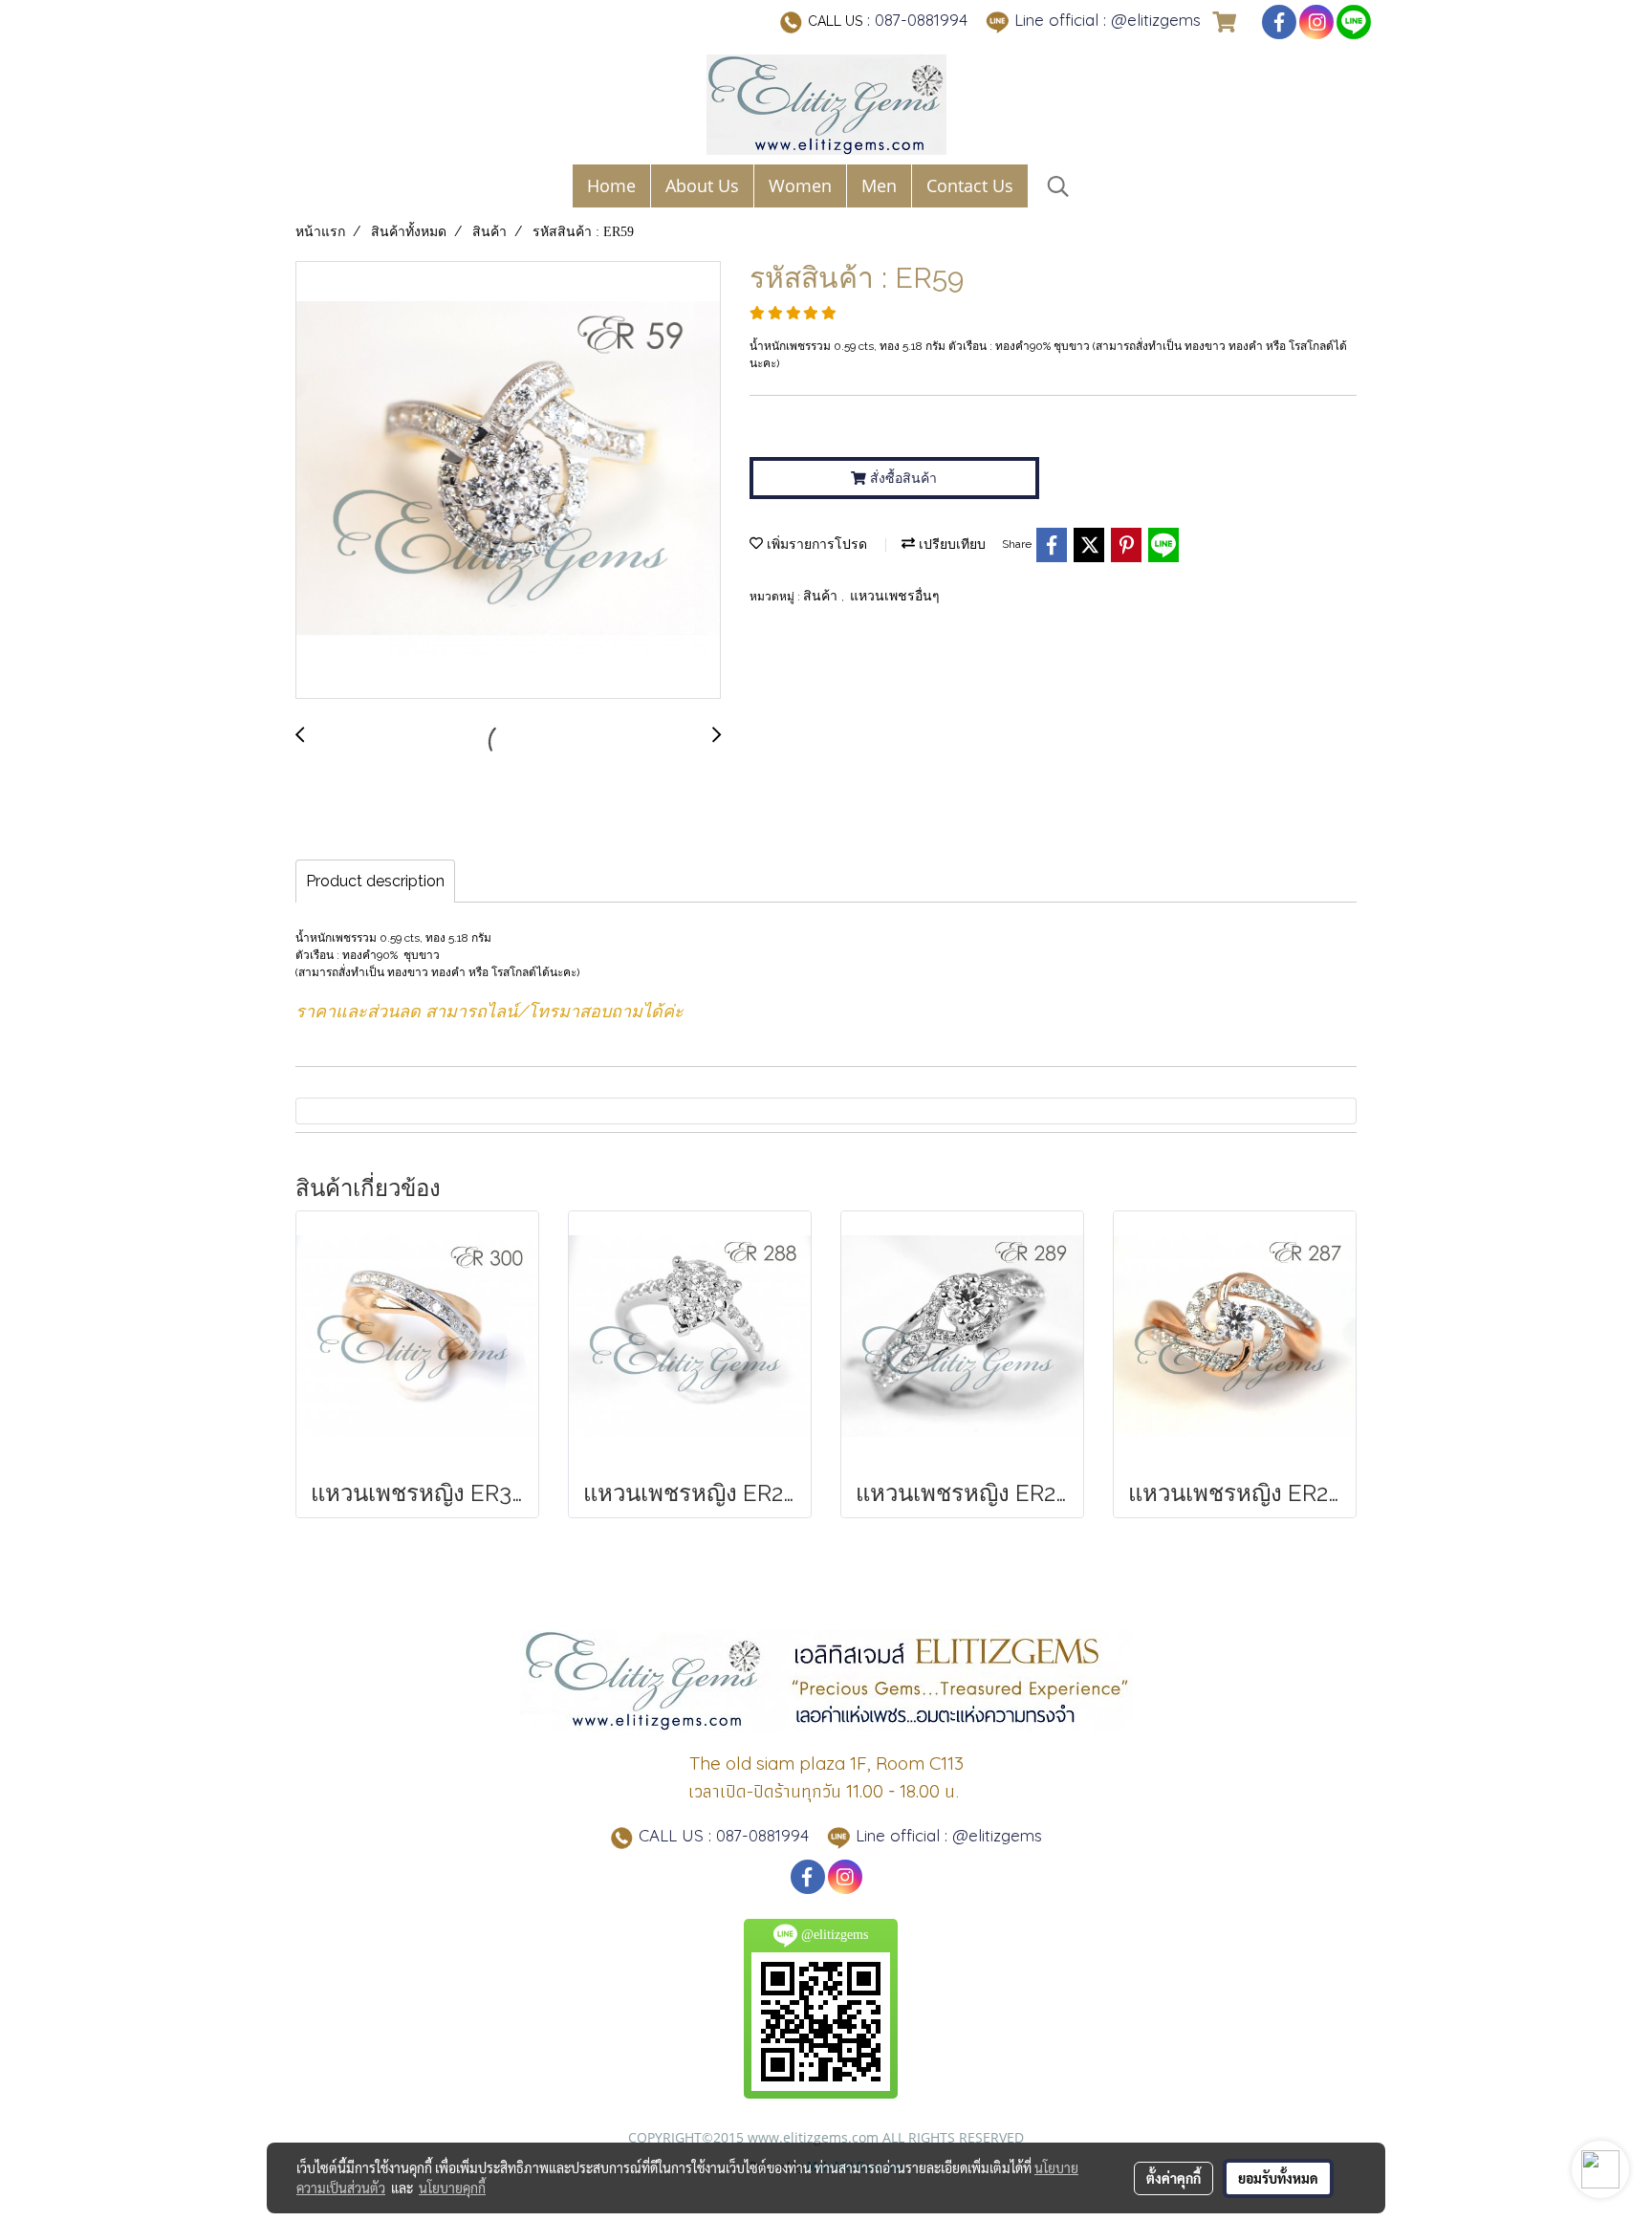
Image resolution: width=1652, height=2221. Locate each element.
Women (800, 185)
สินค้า (822, 596)
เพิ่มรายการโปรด (815, 544)
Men (879, 185)
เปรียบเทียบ (950, 544)
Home (611, 185)
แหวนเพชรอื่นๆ (895, 596)
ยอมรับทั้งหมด (1278, 2178)
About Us (702, 185)
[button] (1058, 186)
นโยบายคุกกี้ (452, 2188)
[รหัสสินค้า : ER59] (508, 481)
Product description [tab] (375, 881)
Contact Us (970, 185)
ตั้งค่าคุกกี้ (1174, 2178)
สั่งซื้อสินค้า (902, 478)
